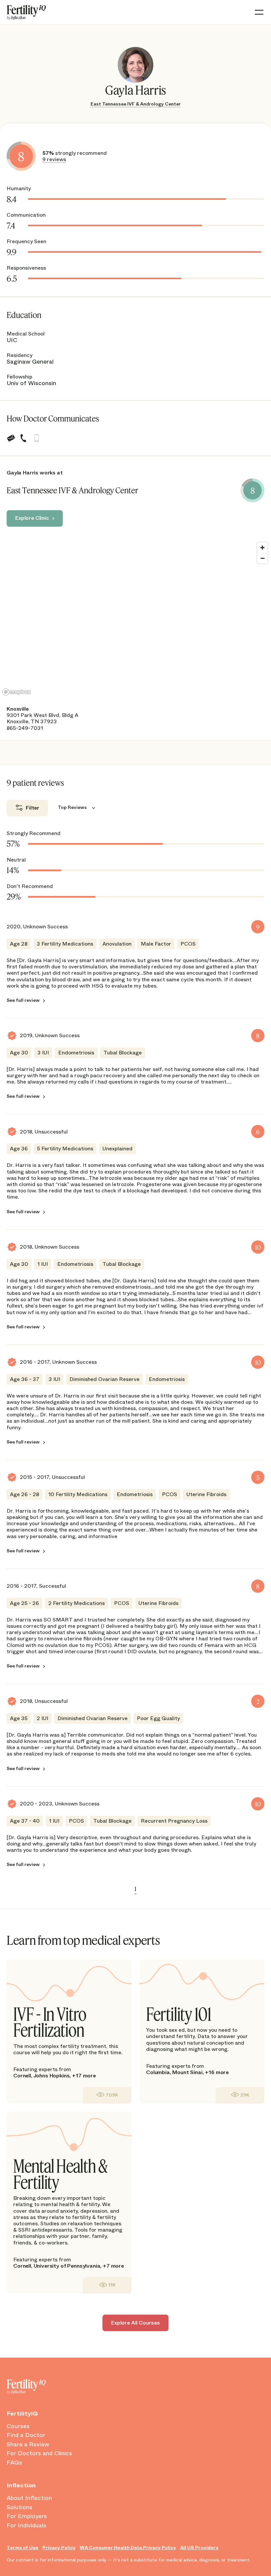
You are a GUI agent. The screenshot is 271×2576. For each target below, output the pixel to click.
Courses (18, 2426)
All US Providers (199, 2548)
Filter (33, 808)
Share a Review (28, 2445)
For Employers (27, 2516)
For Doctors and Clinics (39, 2454)
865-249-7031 (25, 728)
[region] (135, 618)
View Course (107, 2095)
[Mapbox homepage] (17, 692)
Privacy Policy (59, 2548)
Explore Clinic (32, 518)
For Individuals (26, 2526)
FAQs (14, 2463)
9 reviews (54, 159)
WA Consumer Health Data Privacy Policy (128, 2548)
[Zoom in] (262, 548)
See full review (23, 1000)
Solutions (19, 2508)
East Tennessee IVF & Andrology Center (136, 104)
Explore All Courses (135, 2323)
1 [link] (135, 1889)
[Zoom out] (262, 558)
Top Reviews (72, 807)
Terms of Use (22, 2548)
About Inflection (29, 2498)
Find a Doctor (26, 2435)
